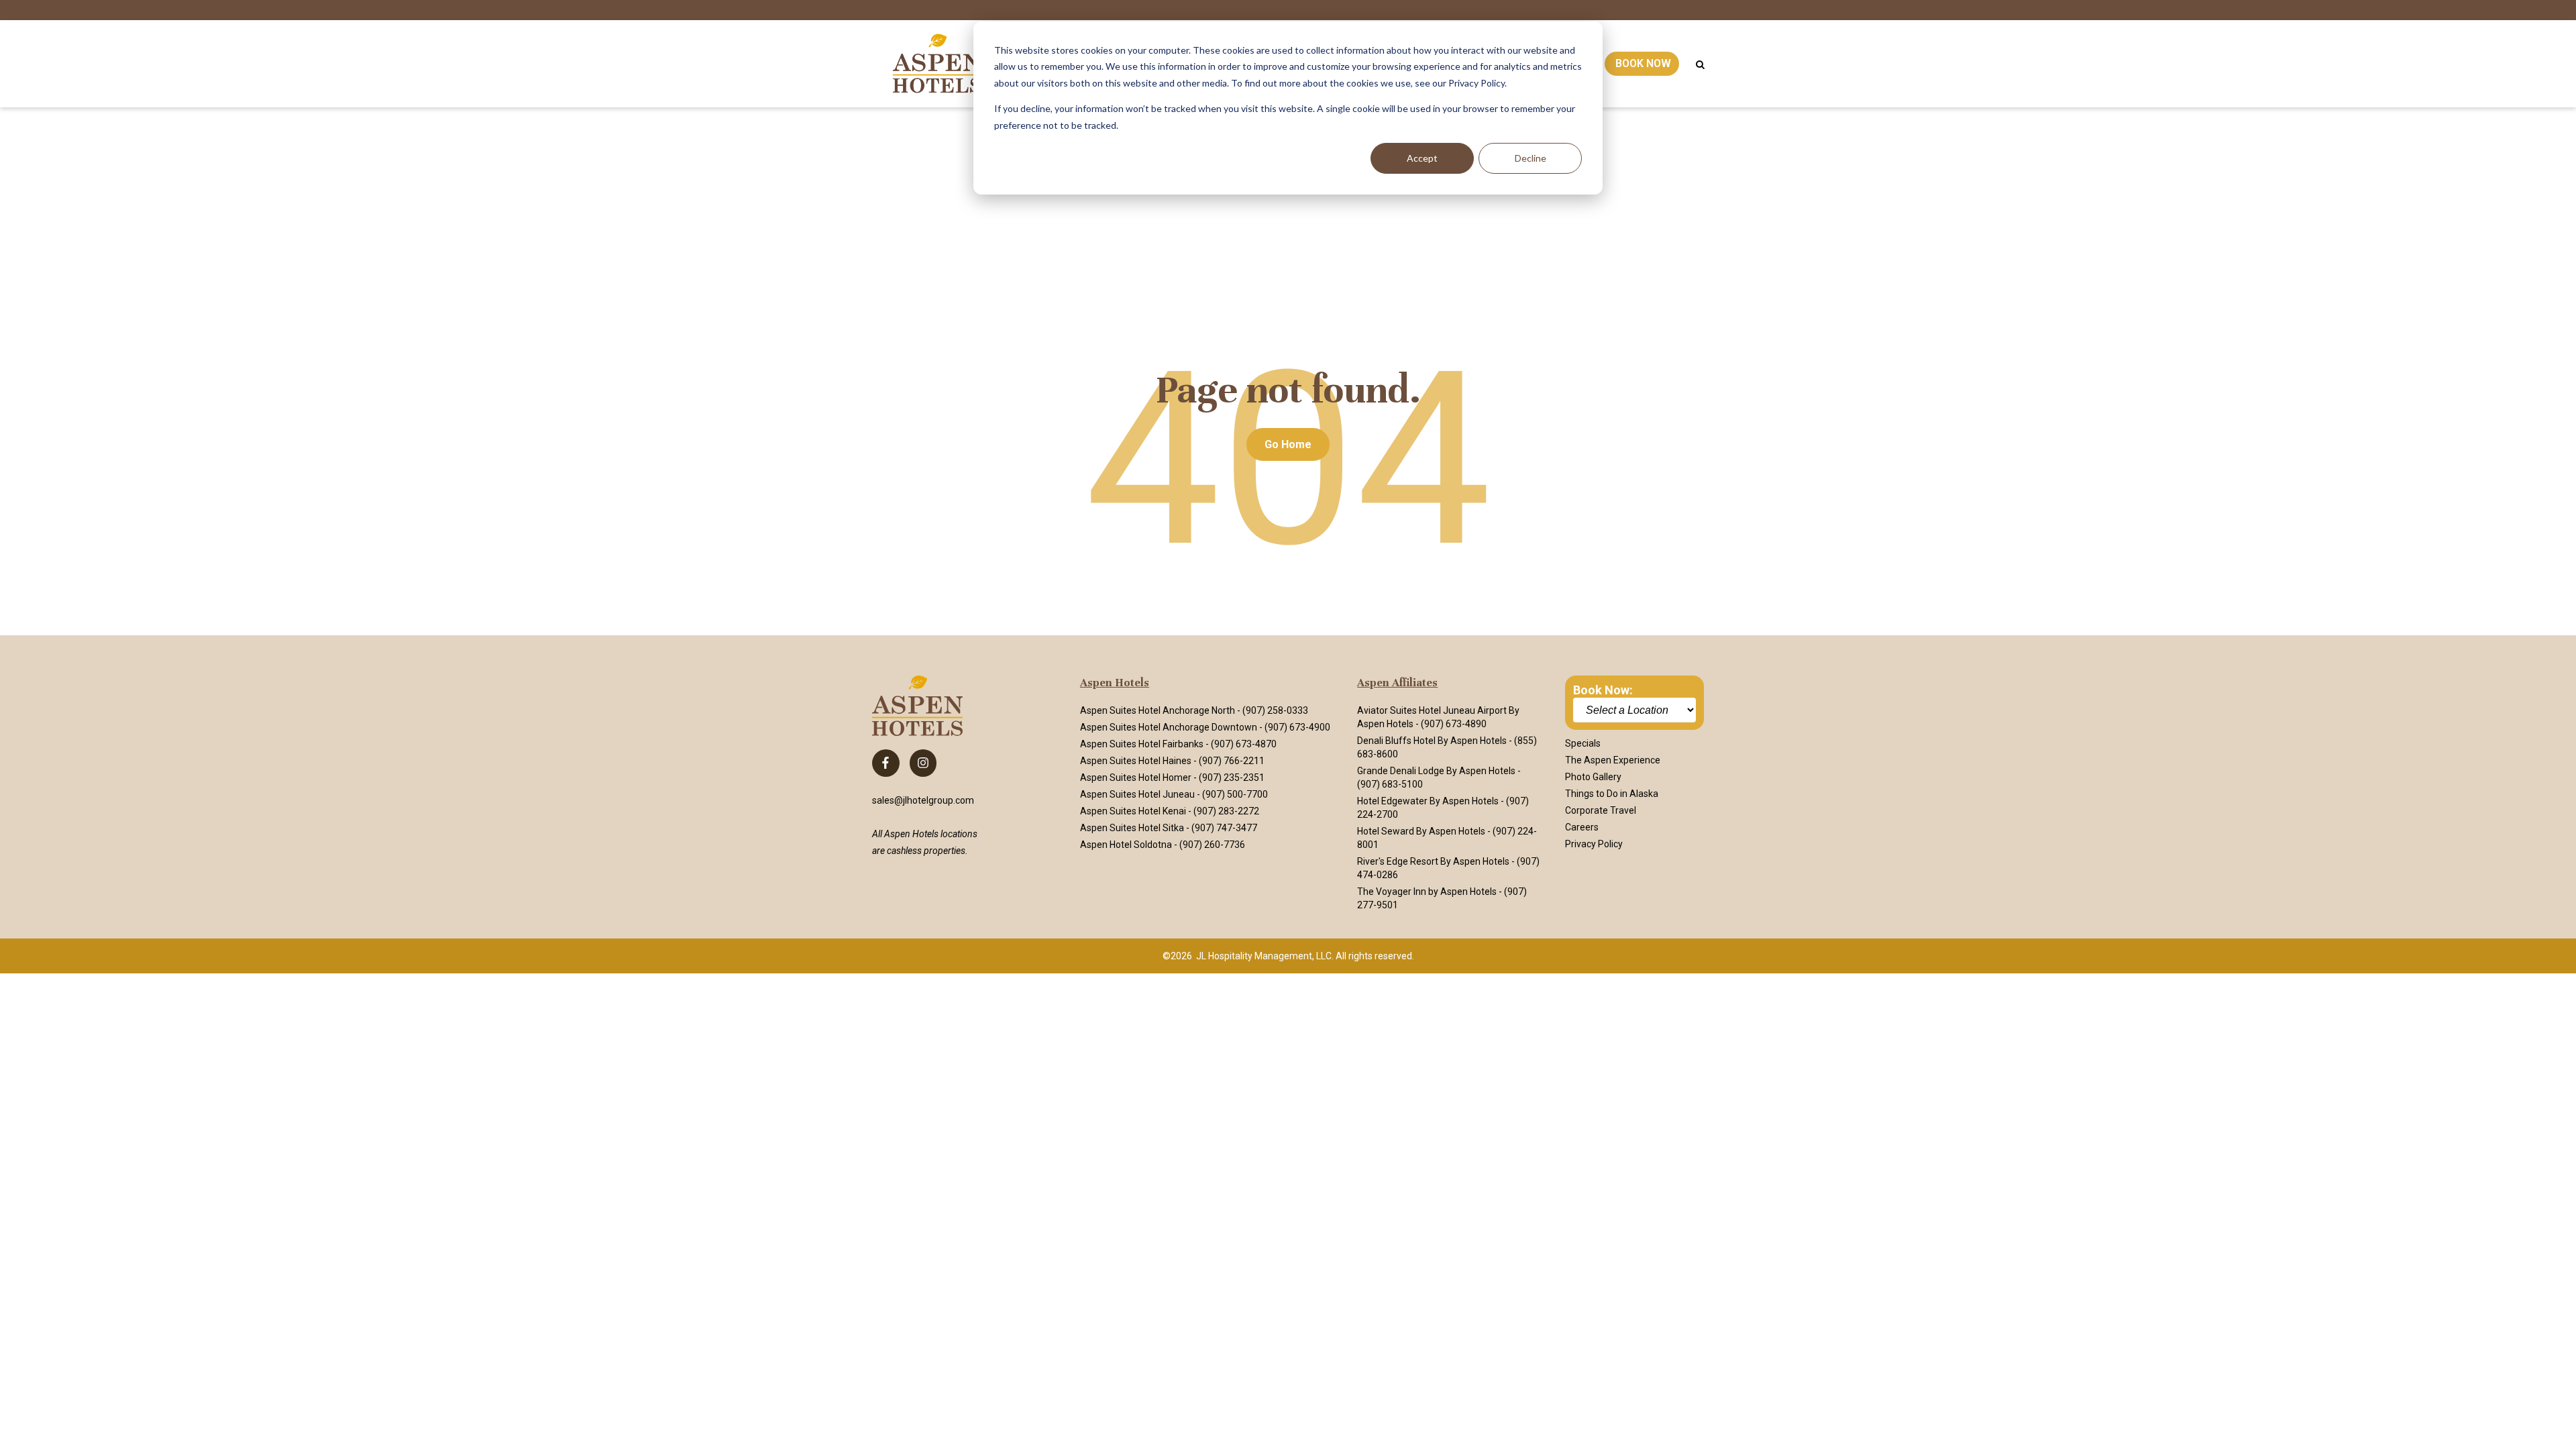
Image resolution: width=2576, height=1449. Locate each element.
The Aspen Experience (1613, 760)
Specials (1583, 743)
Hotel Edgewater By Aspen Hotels (1428, 801)
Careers (1582, 827)
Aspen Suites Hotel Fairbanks (1142, 744)
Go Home (1288, 444)
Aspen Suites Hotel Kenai (1133, 811)
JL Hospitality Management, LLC (1264, 956)
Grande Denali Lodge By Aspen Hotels (1436, 771)
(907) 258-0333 (1275, 710)
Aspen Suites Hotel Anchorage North (1158, 710)
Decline (1531, 158)
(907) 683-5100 (1390, 784)
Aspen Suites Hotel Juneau (1137, 794)
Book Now (1643, 63)
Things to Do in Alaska (1612, 794)
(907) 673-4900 (1297, 727)
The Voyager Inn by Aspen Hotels (1427, 892)
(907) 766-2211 (1232, 761)
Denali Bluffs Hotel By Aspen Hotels (1432, 741)
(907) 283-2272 (1226, 811)
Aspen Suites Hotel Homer (1136, 777)
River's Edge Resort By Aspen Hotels (1433, 861)
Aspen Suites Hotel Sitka (1132, 828)
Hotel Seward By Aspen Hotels (1421, 831)
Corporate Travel (1601, 810)
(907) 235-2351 (1232, 777)
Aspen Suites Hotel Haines (1136, 761)
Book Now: (1603, 690)
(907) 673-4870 (1244, 744)
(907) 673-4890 (1454, 724)
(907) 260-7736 (1212, 845)
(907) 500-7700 (1235, 794)
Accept (1422, 158)
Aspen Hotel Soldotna (1126, 845)
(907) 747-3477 (1224, 828)
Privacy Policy (1594, 844)
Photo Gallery (1593, 777)
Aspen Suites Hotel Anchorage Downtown (1169, 727)
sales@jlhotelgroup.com (923, 800)
